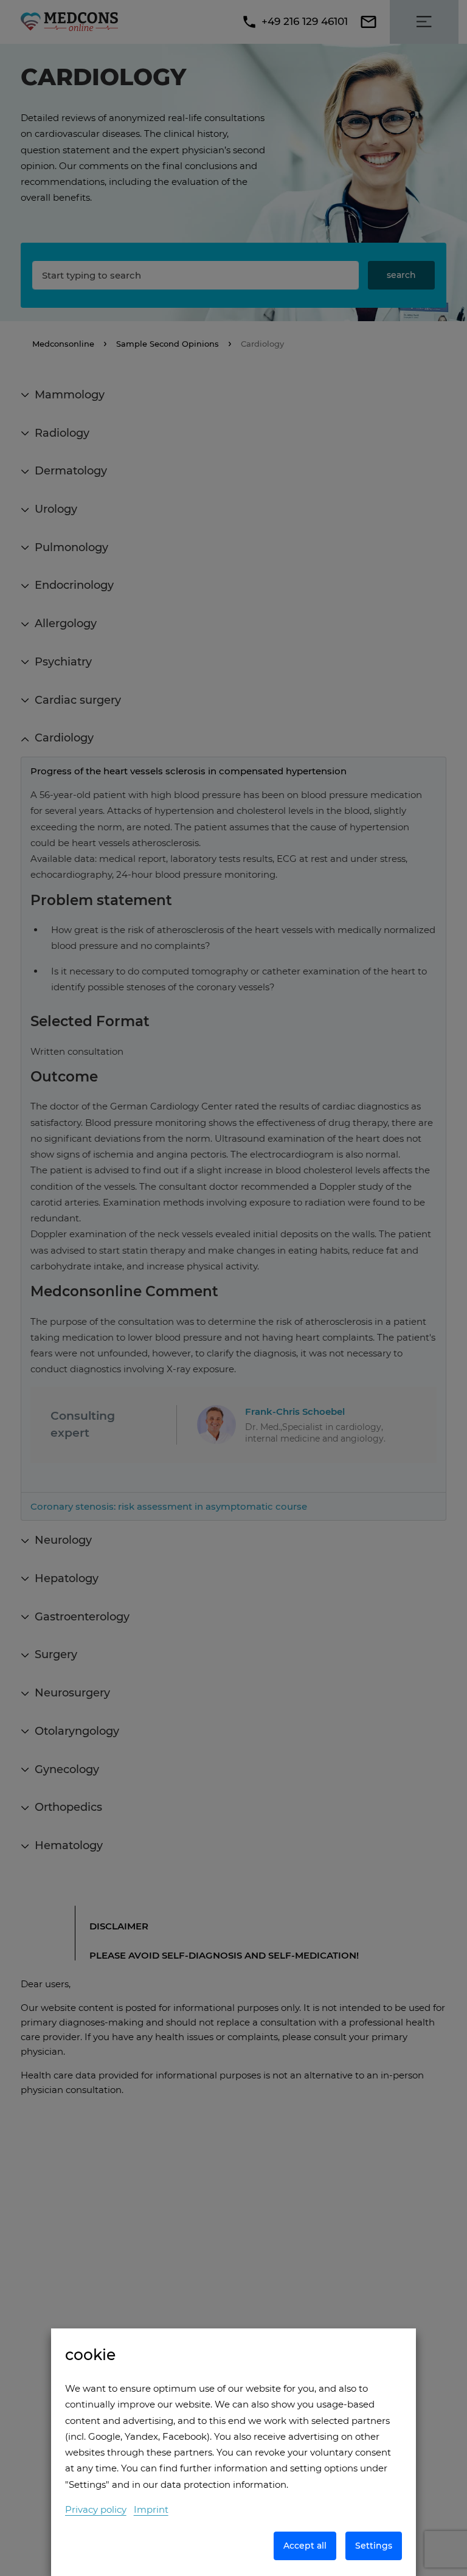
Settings (374, 2546)
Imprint (151, 2509)
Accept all (305, 2546)
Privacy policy (96, 2509)
